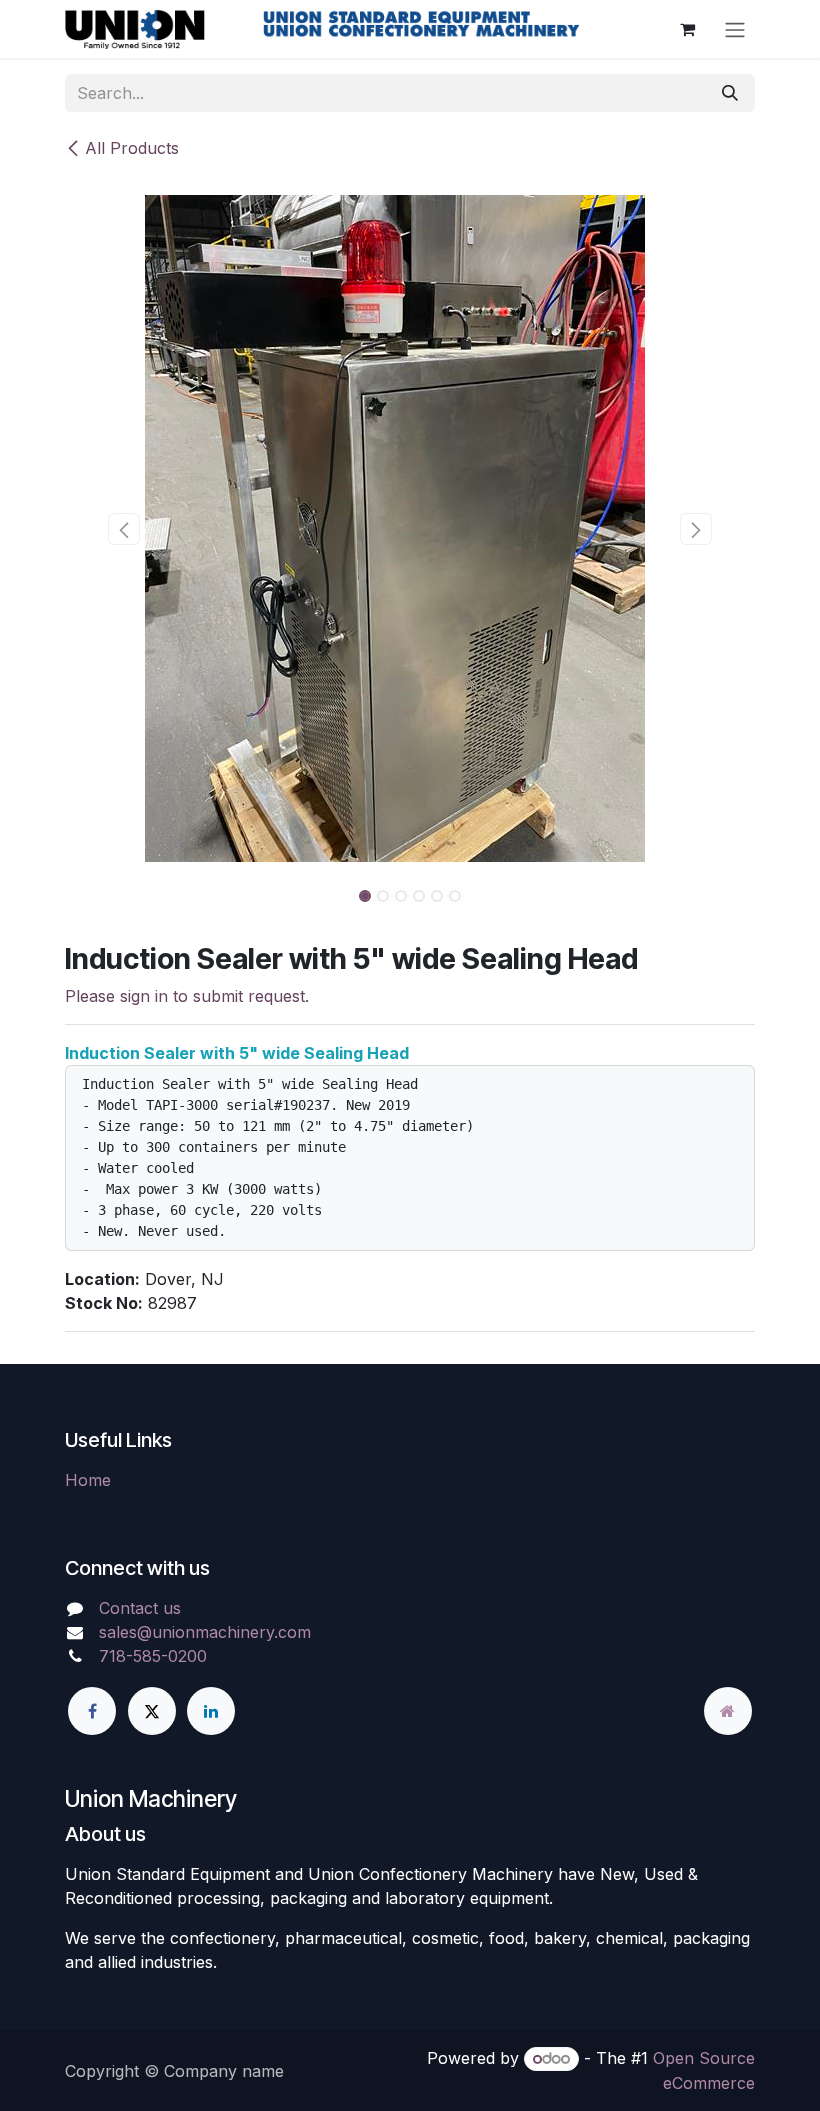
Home (88, 1480)
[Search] (730, 93)
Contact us (140, 1608)
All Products (132, 148)
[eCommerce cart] (687, 29)
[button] (123, 529)
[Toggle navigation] (735, 29)
